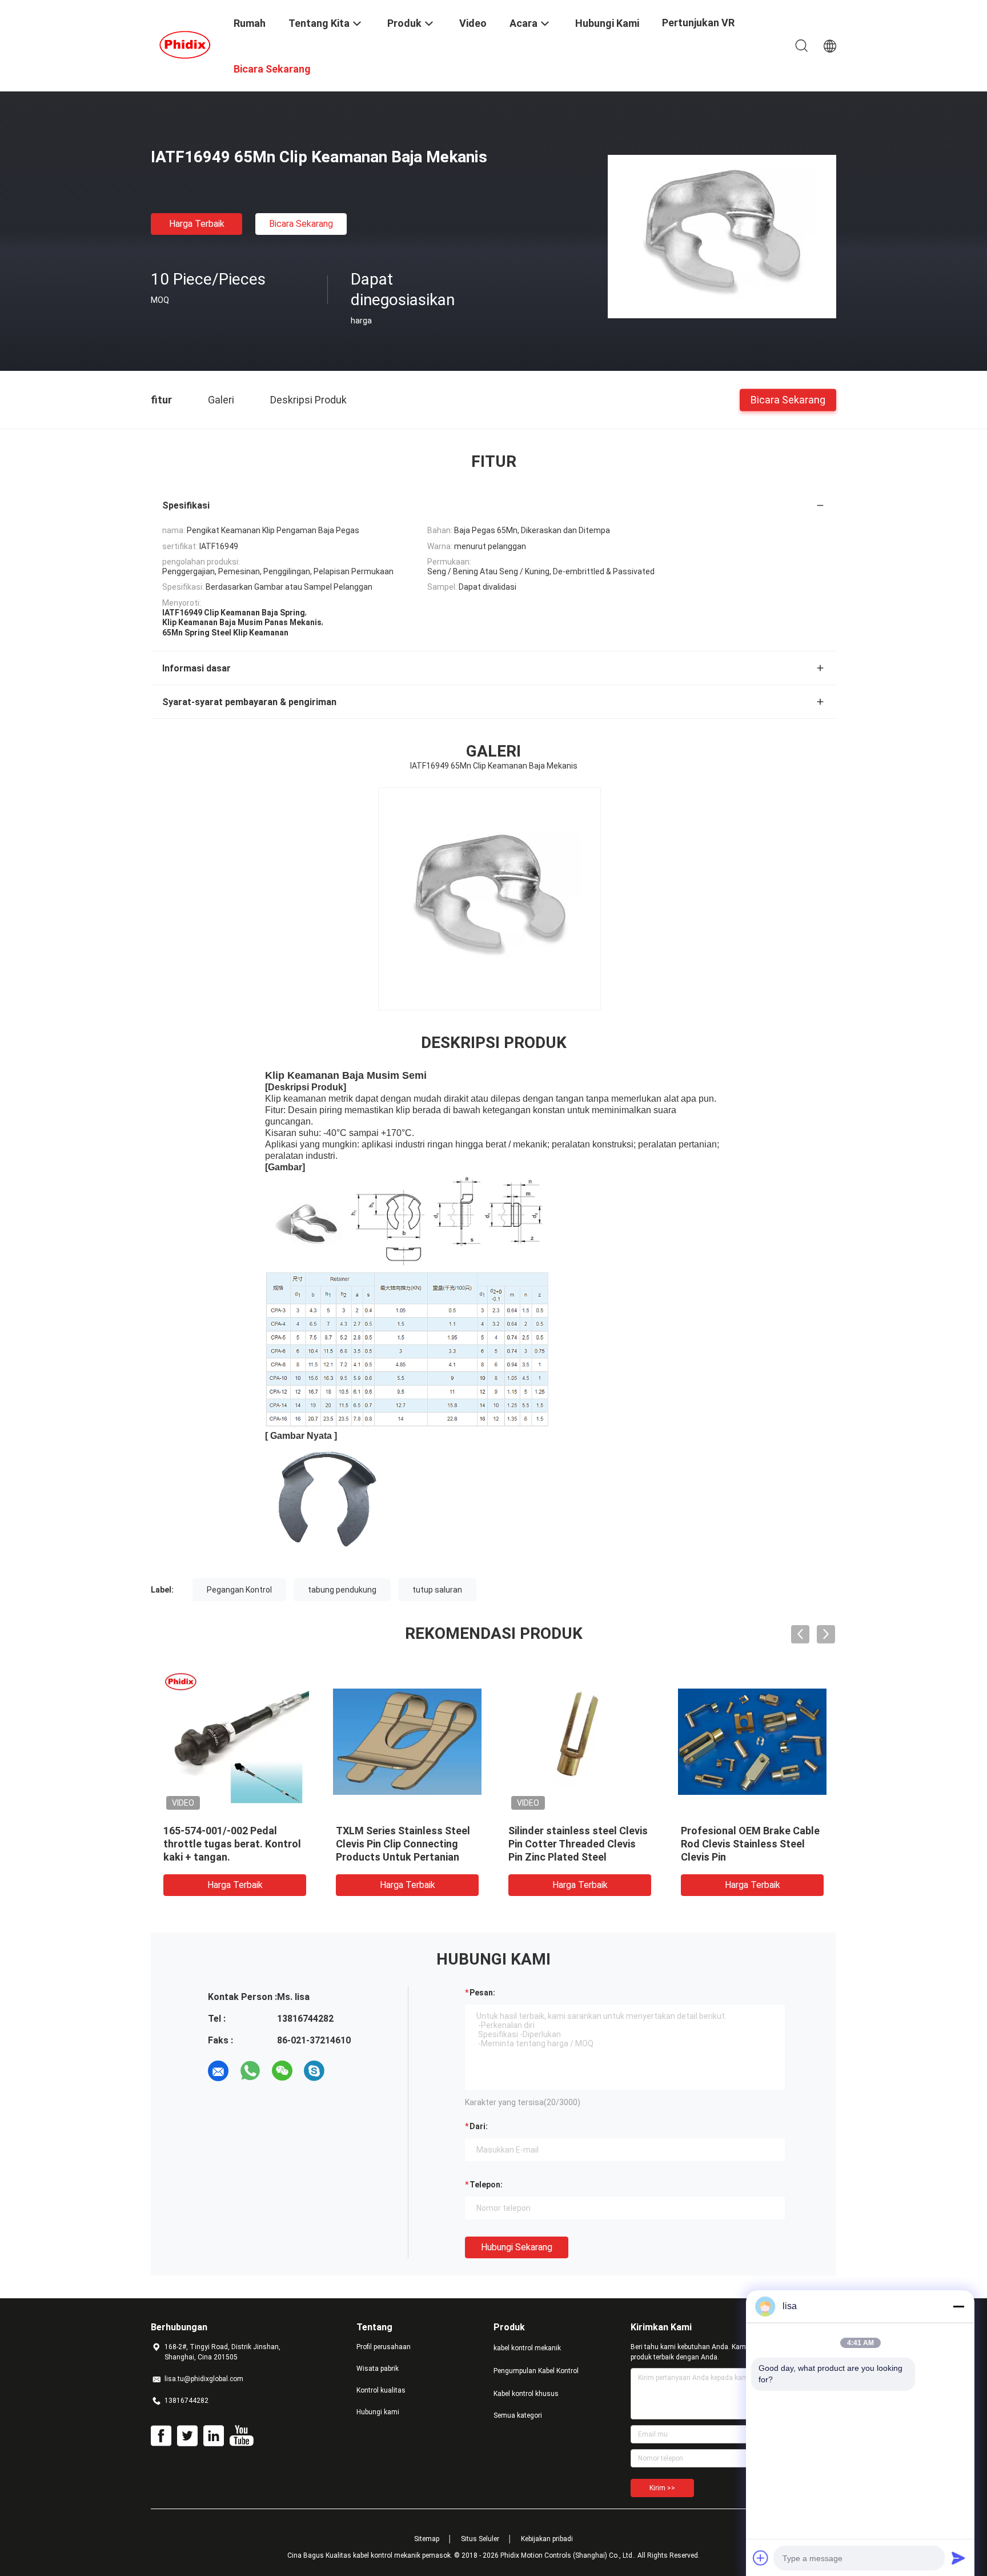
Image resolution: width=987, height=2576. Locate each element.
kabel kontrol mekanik (527, 2348)
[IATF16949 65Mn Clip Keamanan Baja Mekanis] (722, 236)
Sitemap (427, 2539)
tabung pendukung (342, 1590)
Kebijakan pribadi (547, 2539)
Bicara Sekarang (301, 224)
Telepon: (486, 2185)
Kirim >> (662, 2488)
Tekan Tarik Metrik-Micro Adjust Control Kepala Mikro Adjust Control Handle (575, 1844)
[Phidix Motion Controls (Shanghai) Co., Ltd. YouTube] (241, 2436)
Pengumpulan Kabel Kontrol (536, 2371)
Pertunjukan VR (698, 23)
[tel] (346, 2071)
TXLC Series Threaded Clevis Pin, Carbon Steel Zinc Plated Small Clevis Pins (232, 1844)
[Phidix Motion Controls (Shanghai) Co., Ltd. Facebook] (161, 2436)
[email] (218, 2071)
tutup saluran (437, 1590)
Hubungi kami (378, 2412)
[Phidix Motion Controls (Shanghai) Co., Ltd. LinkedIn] (214, 2436)
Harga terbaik (197, 224)
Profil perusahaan (384, 2347)
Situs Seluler (480, 2539)
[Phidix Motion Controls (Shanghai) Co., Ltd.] (185, 45)
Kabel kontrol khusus (526, 2394)
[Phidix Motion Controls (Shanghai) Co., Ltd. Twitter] (187, 2436)
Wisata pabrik (378, 2369)
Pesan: (482, 1993)
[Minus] (958, 2306)
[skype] (314, 2071)
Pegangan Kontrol (239, 1590)
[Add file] (761, 2558)
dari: (479, 2126)
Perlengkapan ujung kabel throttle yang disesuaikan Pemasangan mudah (742, 1844)
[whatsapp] (250, 2071)
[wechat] (282, 2071)
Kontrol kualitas (381, 2390)
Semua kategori (518, 2415)
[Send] (958, 2558)
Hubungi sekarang (517, 2247)
